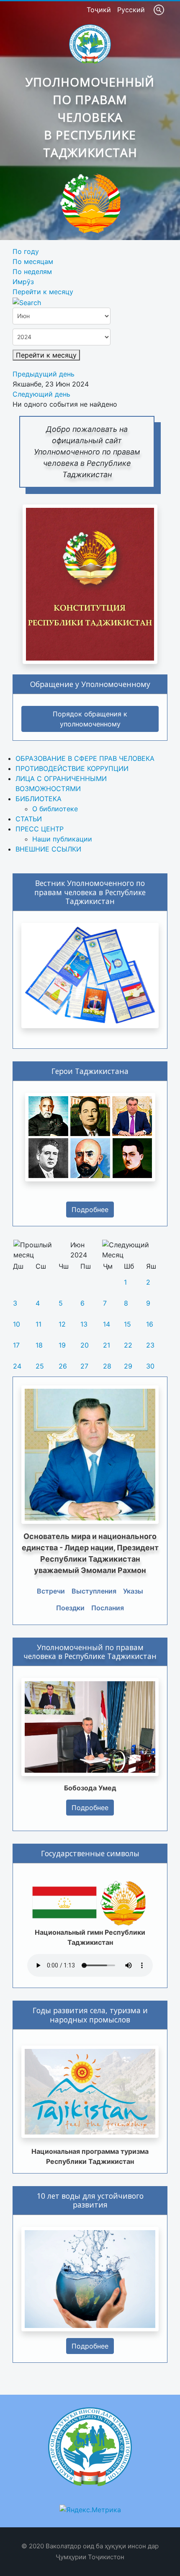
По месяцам (33, 261)
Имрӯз (23, 282)
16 (150, 1324)
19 (62, 1345)
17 (16, 1345)
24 (17, 1366)
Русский (131, 10)
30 (150, 1366)
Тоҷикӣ (100, 10)
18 (39, 1345)
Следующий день (41, 394)
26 (63, 1366)
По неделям (32, 272)
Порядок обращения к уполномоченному (90, 719)
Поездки (70, 1608)
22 (128, 1345)
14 (107, 1324)
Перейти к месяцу (43, 292)
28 (107, 1366)
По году (26, 251)
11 (39, 1324)
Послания (108, 1608)
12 (62, 1324)
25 (40, 1366)
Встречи (51, 1591)
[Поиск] (27, 302)
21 (107, 1345)
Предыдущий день (44, 374)
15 (127, 1324)
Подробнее (90, 1210)
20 (85, 1345)
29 (128, 1366)
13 (84, 1324)
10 (17, 1324)
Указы (133, 1591)
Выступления (94, 1591)
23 (150, 1345)
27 (84, 1366)
